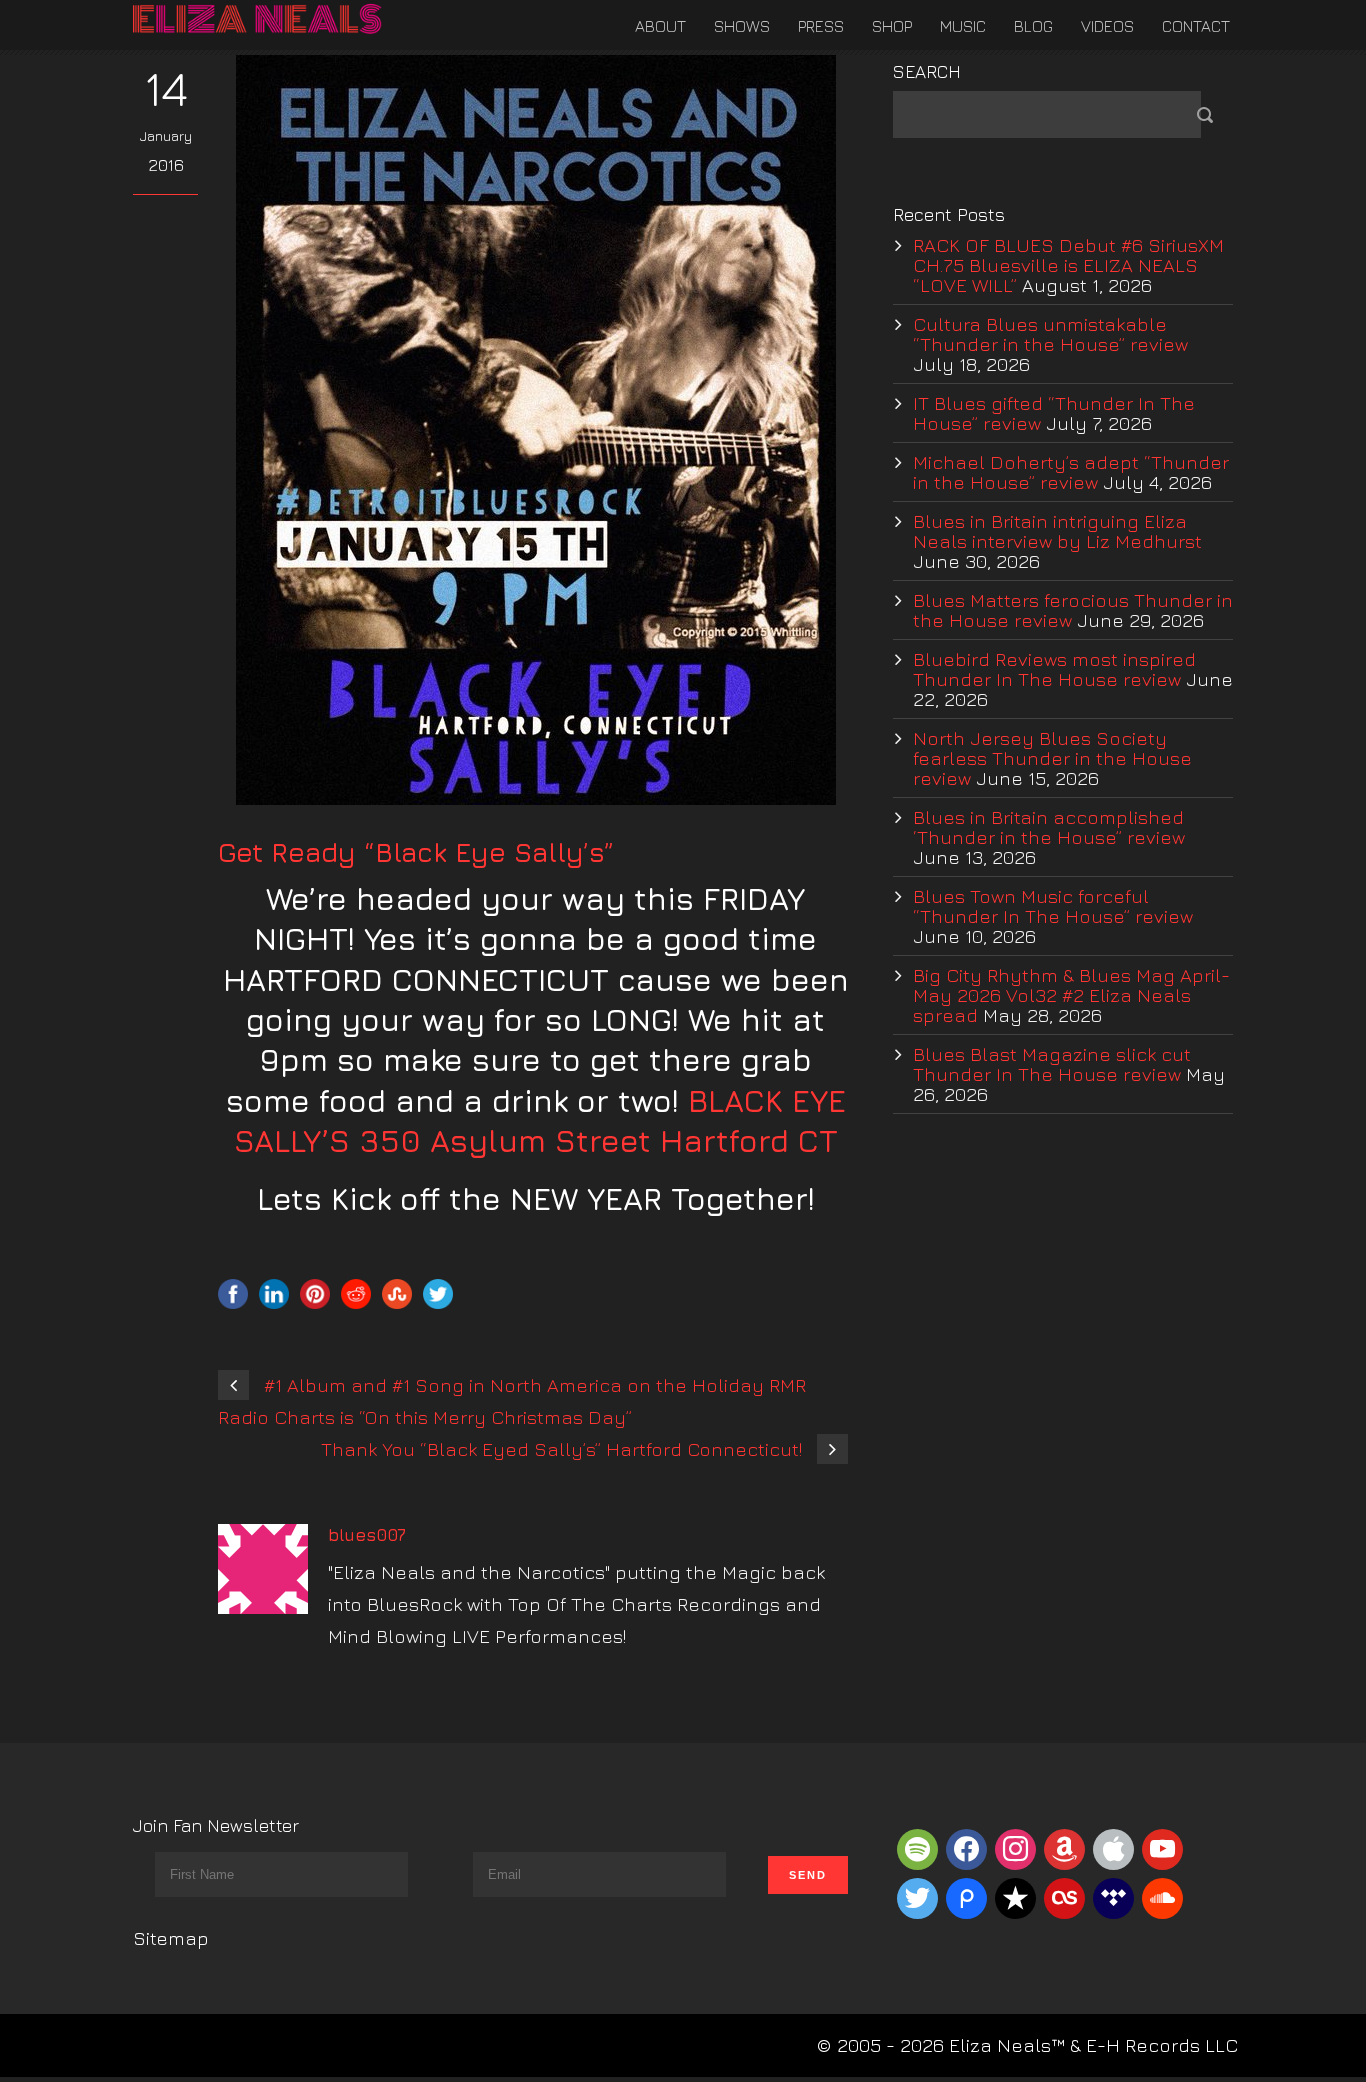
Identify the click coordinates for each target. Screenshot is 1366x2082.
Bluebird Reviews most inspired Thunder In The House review (1054, 669)
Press (821, 26)
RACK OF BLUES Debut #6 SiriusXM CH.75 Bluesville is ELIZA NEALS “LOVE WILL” (1068, 265)
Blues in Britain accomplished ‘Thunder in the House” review (1049, 827)
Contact (1196, 26)
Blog (1033, 26)
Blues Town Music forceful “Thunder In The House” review (1053, 906)
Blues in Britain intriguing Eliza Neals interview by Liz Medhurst (1057, 531)
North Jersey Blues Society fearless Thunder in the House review (1052, 758)
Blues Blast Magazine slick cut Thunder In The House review (1052, 1064)
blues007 (367, 1535)
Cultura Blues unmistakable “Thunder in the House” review (1050, 334)
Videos (1107, 26)
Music (963, 26)
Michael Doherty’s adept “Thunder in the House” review (1071, 472)
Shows (742, 26)
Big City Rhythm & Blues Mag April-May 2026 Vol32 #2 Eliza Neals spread (1071, 995)
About (660, 26)
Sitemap (171, 1938)
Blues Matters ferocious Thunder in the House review (1073, 610)
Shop (892, 26)
